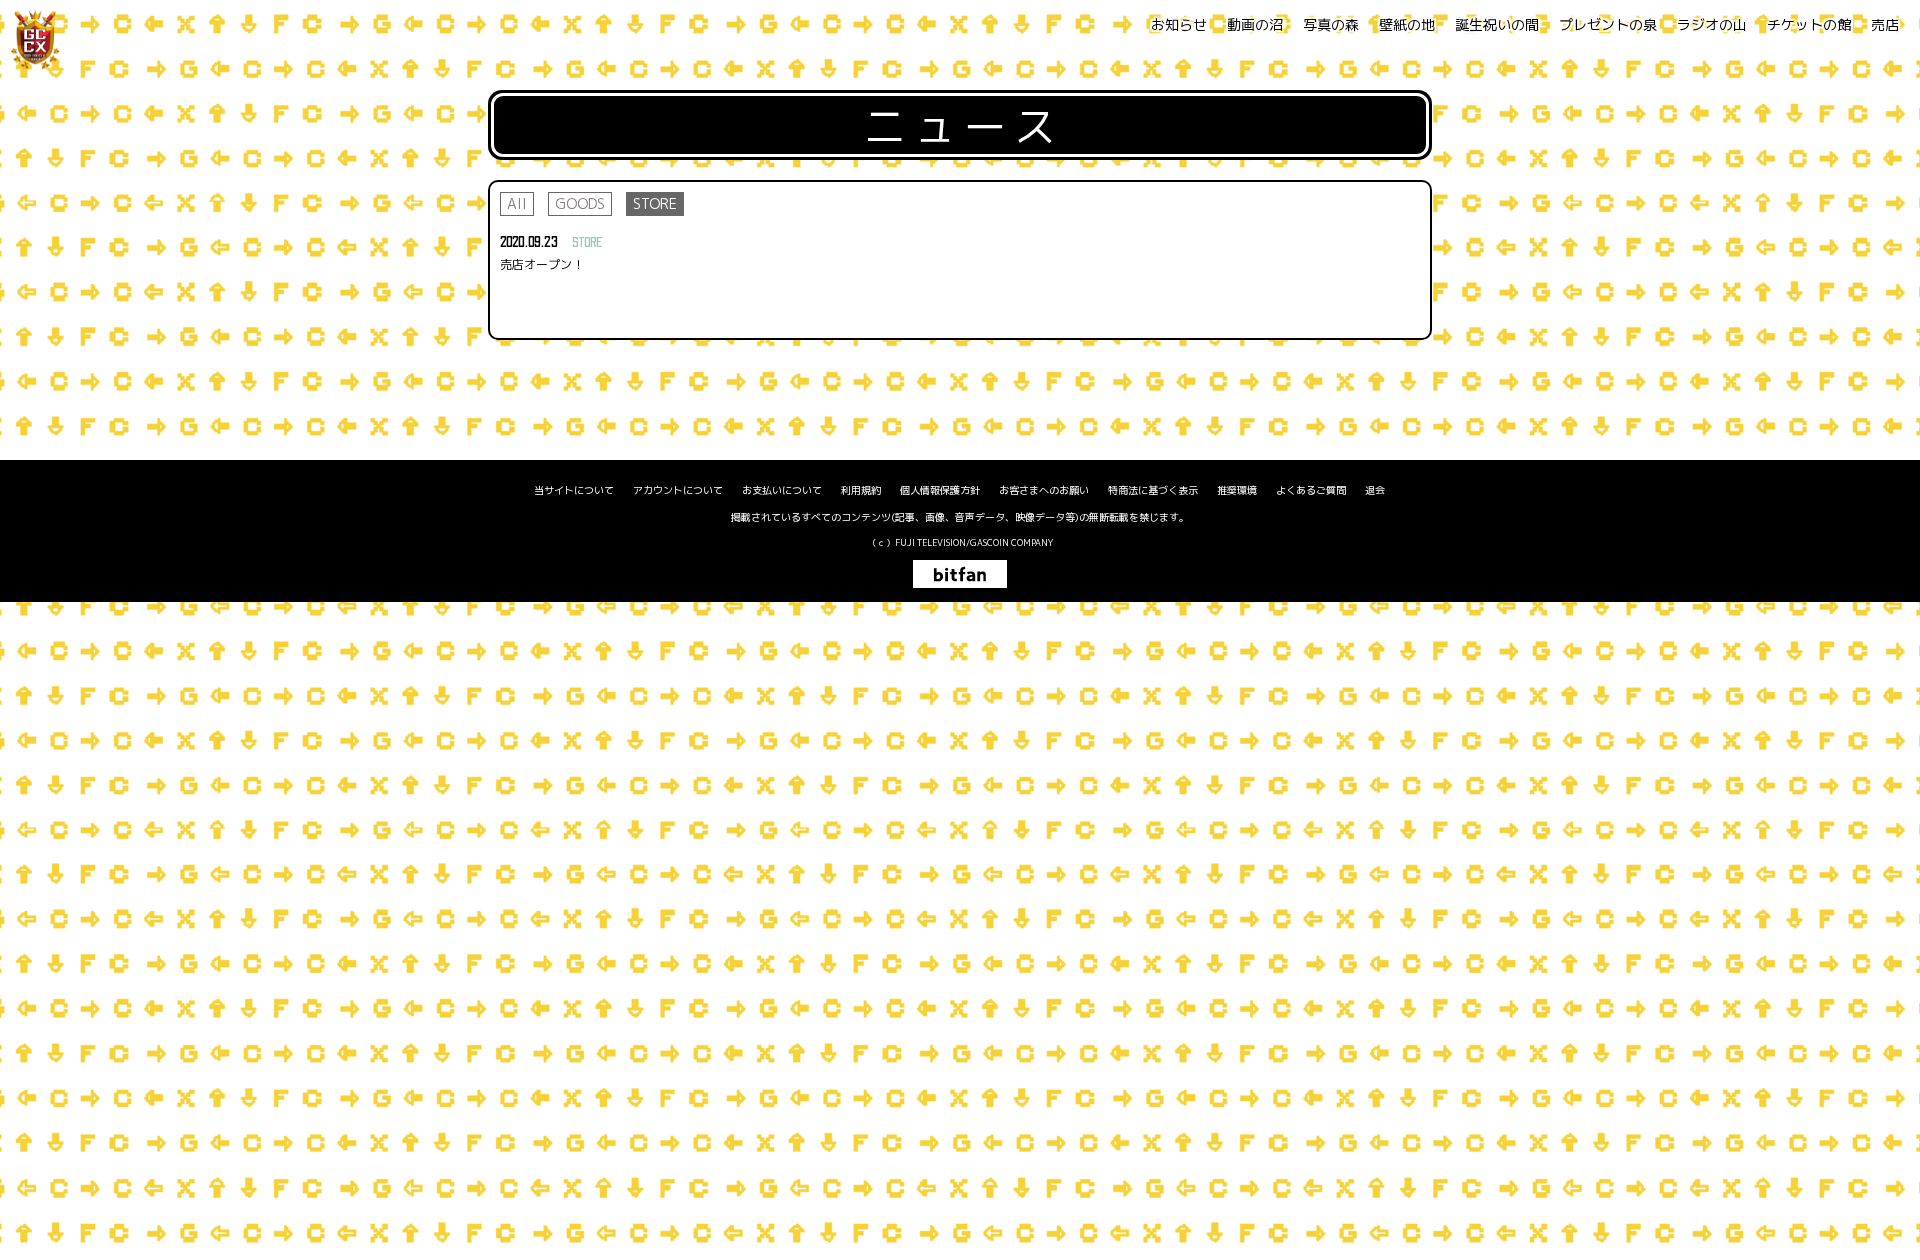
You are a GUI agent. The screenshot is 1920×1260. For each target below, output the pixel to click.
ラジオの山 (1712, 24)
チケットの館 (1809, 24)
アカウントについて (678, 490)
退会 (1375, 490)
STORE (655, 203)
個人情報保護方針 (940, 490)
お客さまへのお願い (1044, 490)
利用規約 (861, 490)
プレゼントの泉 (1608, 24)
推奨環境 (1237, 490)
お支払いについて (782, 490)
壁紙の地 (1407, 24)
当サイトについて (574, 490)
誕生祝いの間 (1497, 24)
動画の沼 (1255, 24)
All (517, 203)
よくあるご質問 (1311, 490)
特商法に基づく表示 (1153, 490)
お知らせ (1179, 24)
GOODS (580, 203)
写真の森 (1331, 24)
